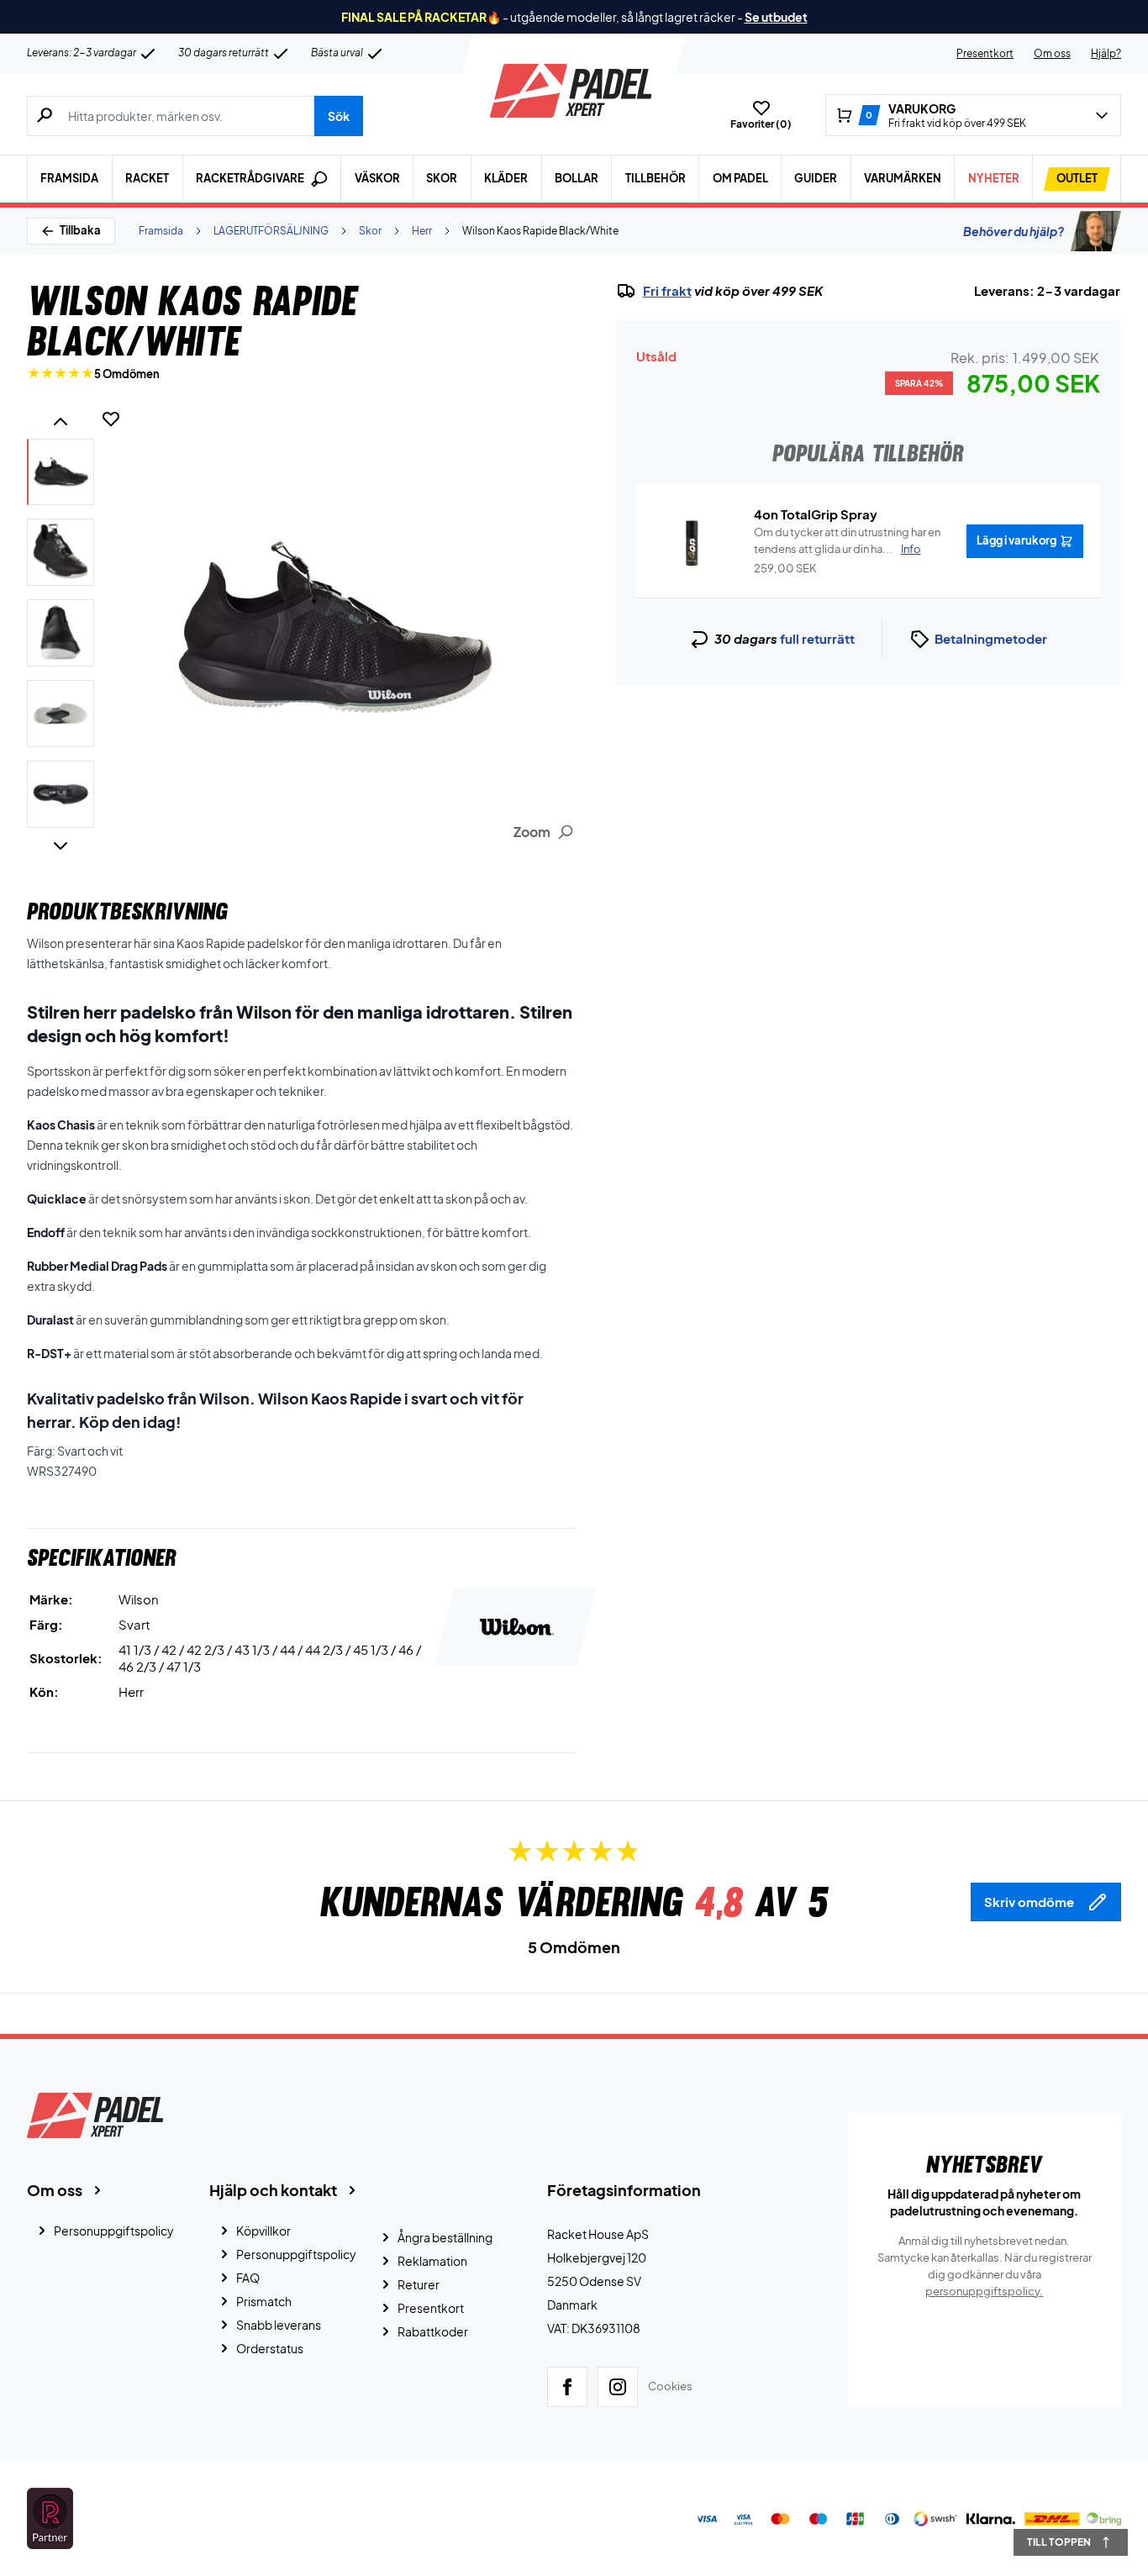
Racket (147, 178)
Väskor (377, 178)
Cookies (670, 2386)
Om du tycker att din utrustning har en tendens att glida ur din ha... (847, 540)
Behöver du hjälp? (1014, 231)
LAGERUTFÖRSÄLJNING (271, 231)
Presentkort (985, 53)
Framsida (69, 178)
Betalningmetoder (991, 638)
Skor (442, 178)
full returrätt (817, 638)
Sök (339, 116)
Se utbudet (776, 17)
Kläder (506, 178)
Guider (816, 178)
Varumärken (903, 178)
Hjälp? (1106, 53)
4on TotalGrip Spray (816, 514)
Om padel (740, 178)
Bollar (577, 178)
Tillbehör (656, 178)
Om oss (1052, 53)
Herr (422, 231)
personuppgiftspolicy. (984, 2291)
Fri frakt (667, 291)
